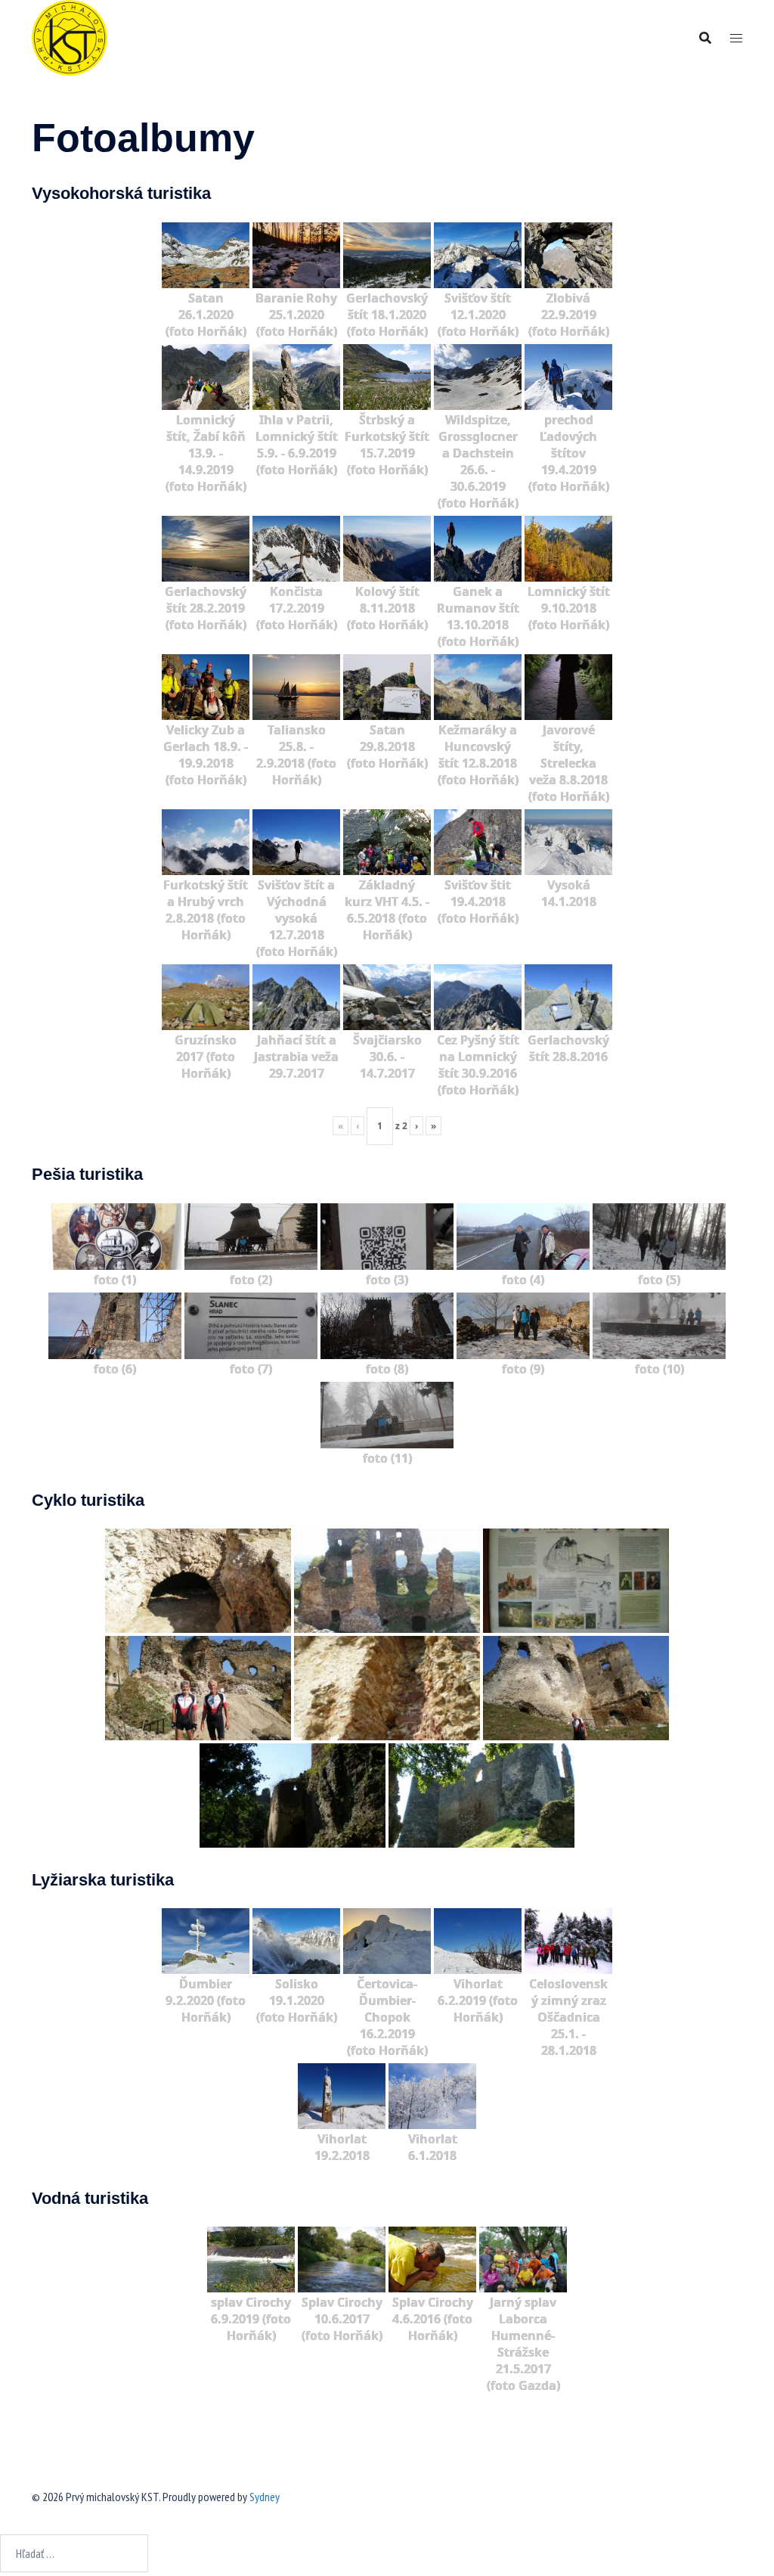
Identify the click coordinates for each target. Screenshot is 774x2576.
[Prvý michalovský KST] (70, 36)
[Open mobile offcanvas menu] (736, 38)
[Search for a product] (705, 38)
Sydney (265, 2497)
